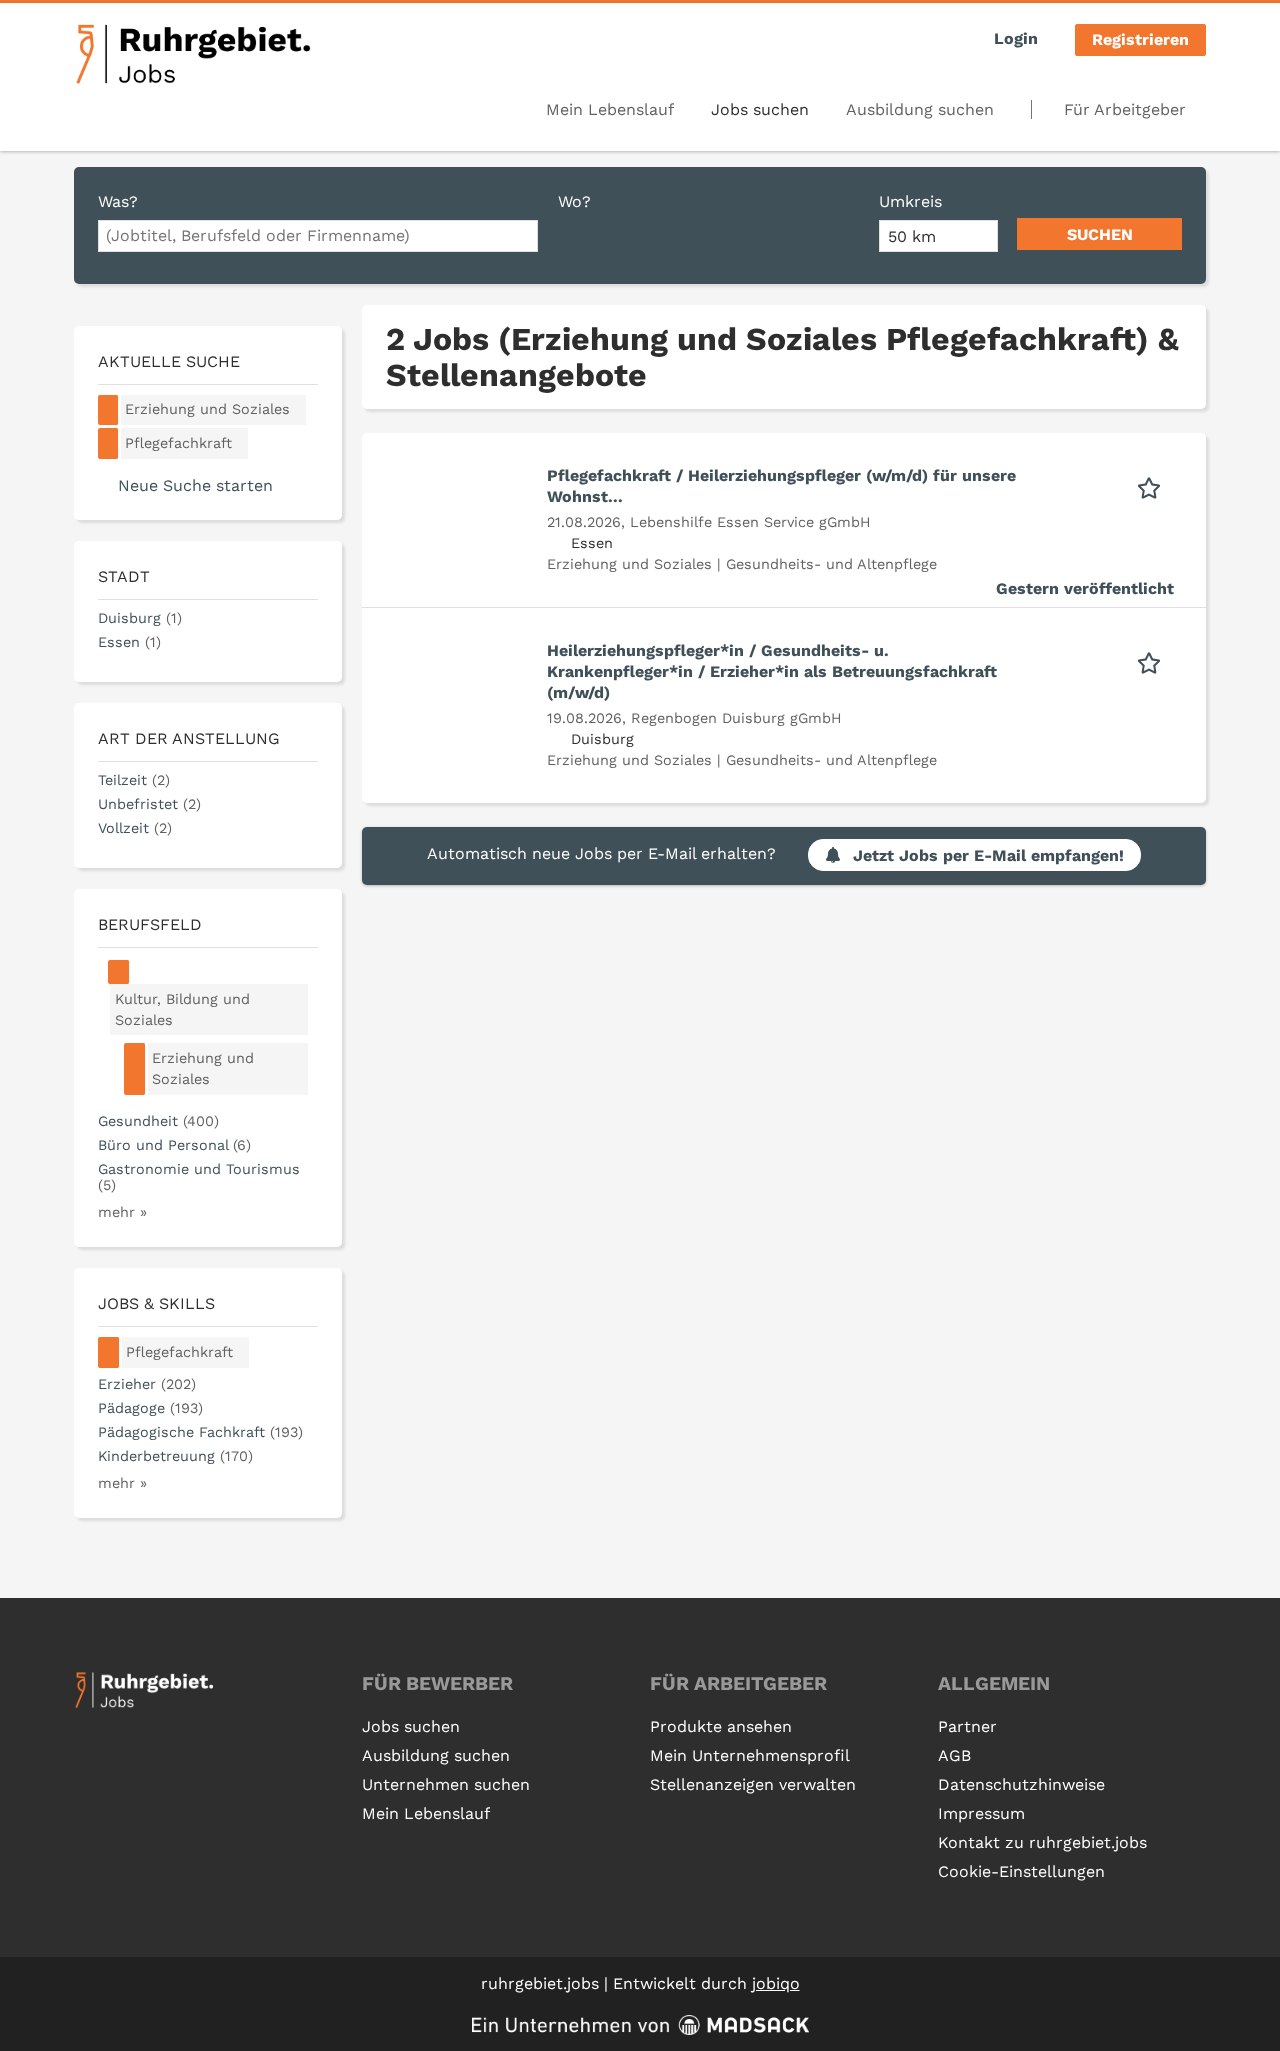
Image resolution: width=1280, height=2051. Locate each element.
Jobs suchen (760, 109)
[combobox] (318, 236)
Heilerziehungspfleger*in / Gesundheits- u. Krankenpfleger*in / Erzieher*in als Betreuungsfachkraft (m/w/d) (772, 671)
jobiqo (776, 1983)
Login (1016, 38)
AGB (954, 1755)
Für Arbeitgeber (1125, 109)
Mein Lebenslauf (610, 109)
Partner (967, 1726)
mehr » (122, 1212)
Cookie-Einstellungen (1021, 1871)
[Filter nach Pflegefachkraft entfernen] (109, 1352)
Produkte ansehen (721, 1726)
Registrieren (1140, 39)
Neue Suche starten (195, 485)
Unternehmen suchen (446, 1784)
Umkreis (910, 201)
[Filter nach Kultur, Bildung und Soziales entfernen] (119, 972)
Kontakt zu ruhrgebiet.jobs (1042, 1842)
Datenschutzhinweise (1021, 1784)
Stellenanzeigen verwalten (753, 1784)
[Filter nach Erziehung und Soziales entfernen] (135, 1069)
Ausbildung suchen (920, 109)
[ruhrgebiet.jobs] (192, 54)
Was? (118, 201)
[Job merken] (1155, 486)
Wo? (574, 201)
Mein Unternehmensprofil (750, 1755)
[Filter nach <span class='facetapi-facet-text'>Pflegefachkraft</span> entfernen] (108, 443)
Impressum (981, 1813)
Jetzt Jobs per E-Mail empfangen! (988, 855)
